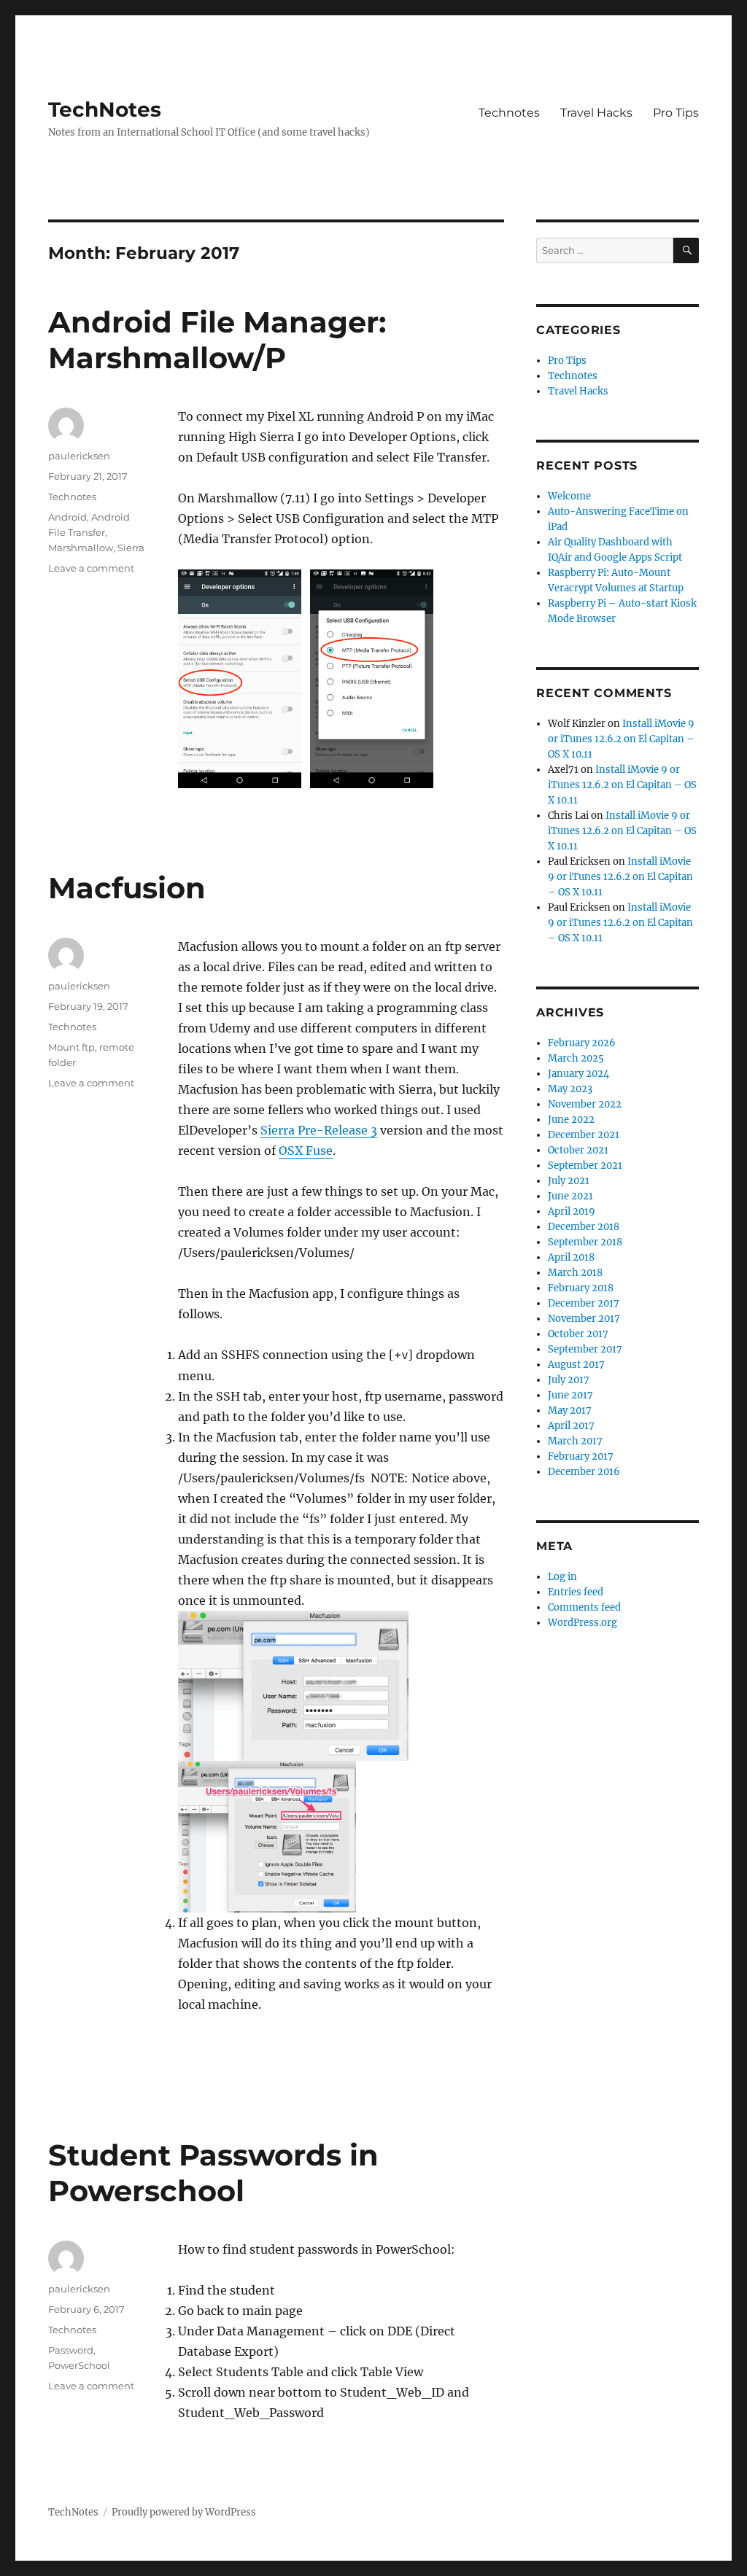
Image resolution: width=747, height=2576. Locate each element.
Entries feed (576, 1592)
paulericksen (79, 456)
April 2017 (571, 1426)
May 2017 (570, 1410)
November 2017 (584, 1319)
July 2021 (569, 1181)
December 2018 (584, 1227)
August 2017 (576, 1365)
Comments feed (584, 1607)
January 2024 (578, 1074)
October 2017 (578, 1334)
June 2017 (570, 1395)
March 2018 (575, 1273)
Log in (562, 1577)
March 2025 (576, 1058)
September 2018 (585, 1242)
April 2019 (572, 1211)
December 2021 (584, 1135)
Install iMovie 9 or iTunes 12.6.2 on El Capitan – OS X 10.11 (621, 739)
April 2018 (571, 1257)
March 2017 (575, 1441)
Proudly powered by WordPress (184, 2512)
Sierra (131, 548)
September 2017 (585, 1349)
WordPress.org (582, 1623)
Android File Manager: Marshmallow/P (217, 340)
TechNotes (105, 109)
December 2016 (584, 1472)
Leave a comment (91, 568)
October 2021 (578, 1150)
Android (67, 517)
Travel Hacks (596, 113)
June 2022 (571, 1120)
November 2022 (585, 1104)
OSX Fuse (306, 1151)
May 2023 (570, 1089)
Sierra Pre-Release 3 (319, 1130)
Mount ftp (71, 1047)
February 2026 (582, 1043)
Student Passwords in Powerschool (213, 2173)
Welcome (569, 496)
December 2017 (584, 1303)
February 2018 (581, 1288)
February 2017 (581, 1456)
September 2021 (585, 1166)
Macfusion (127, 888)
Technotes (509, 113)
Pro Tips (676, 113)
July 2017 (569, 1380)
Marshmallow (81, 548)
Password (71, 2350)
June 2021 (570, 1196)
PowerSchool (79, 2365)
